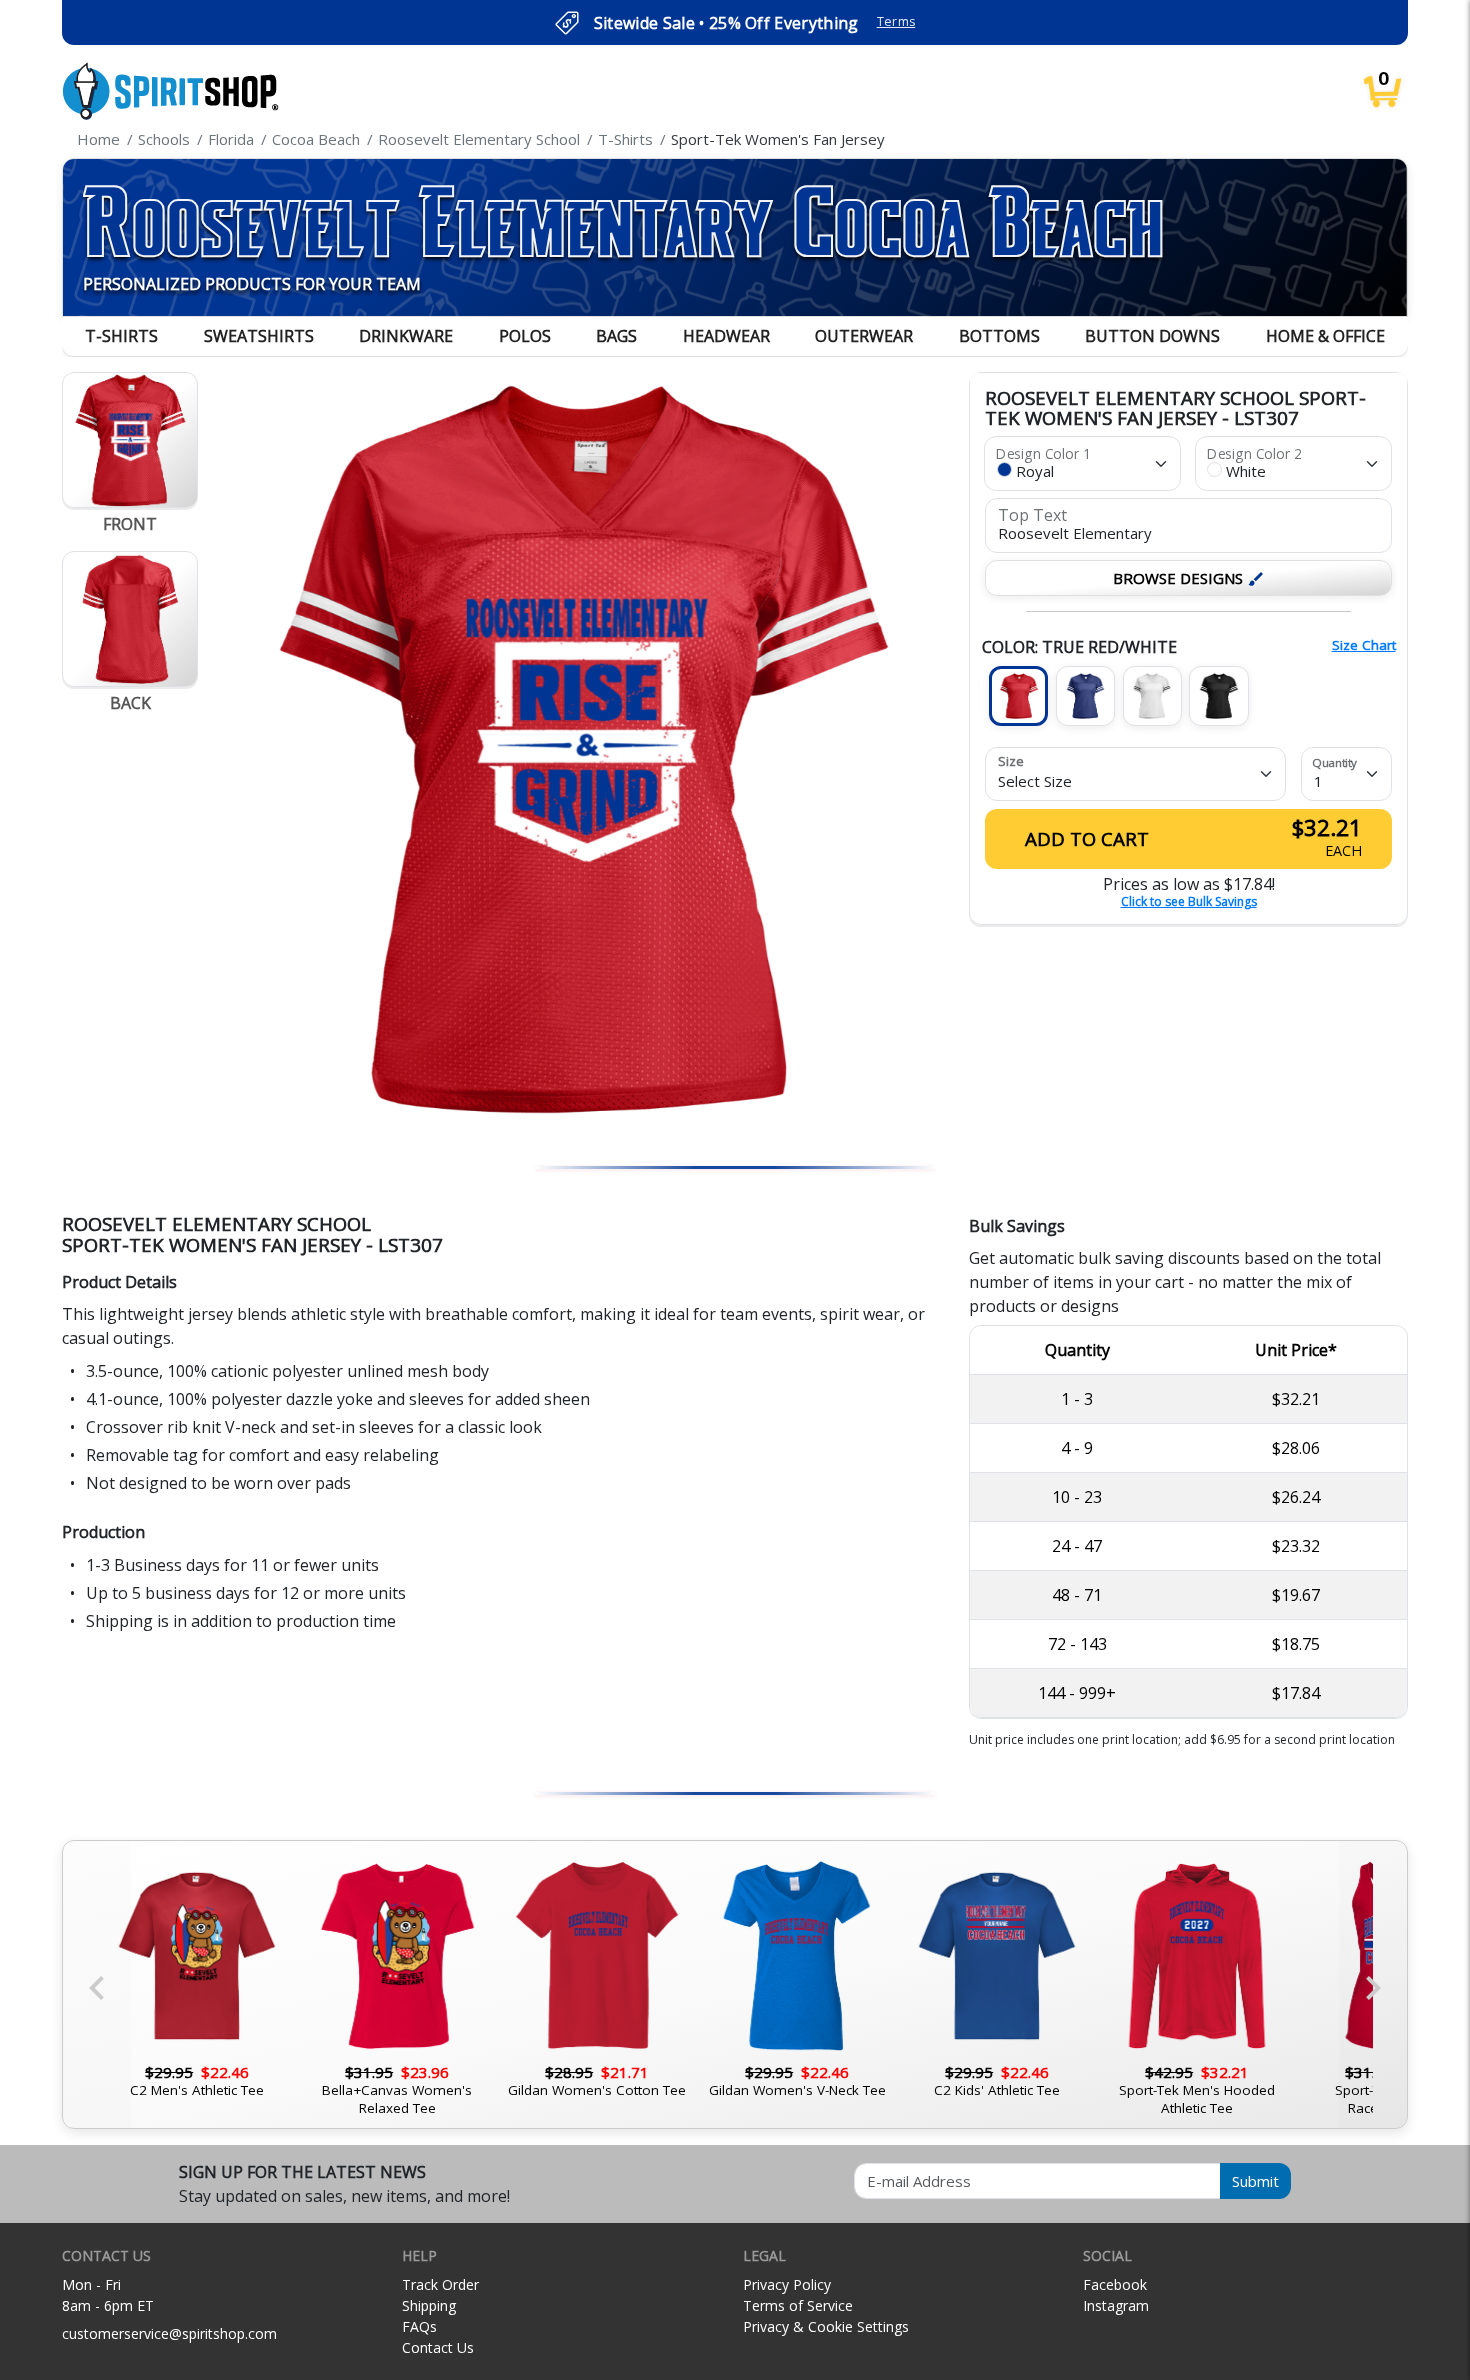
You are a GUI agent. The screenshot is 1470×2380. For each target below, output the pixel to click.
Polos (525, 336)
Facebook (1115, 2284)
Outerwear (864, 336)
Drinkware (406, 336)
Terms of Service (798, 2305)
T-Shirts (121, 336)
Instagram (1116, 2305)
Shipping (429, 2305)
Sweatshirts (259, 336)
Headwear (726, 336)
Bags (616, 336)
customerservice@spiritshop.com (169, 2333)
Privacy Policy (787, 2284)
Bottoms (999, 336)
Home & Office (1325, 336)
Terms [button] (896, 21)
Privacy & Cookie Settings (826, 2326)
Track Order (440, 2284)
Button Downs (1152, 336)
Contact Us (438, 2347)
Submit (1255, 2181)
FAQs (419, 2326)
